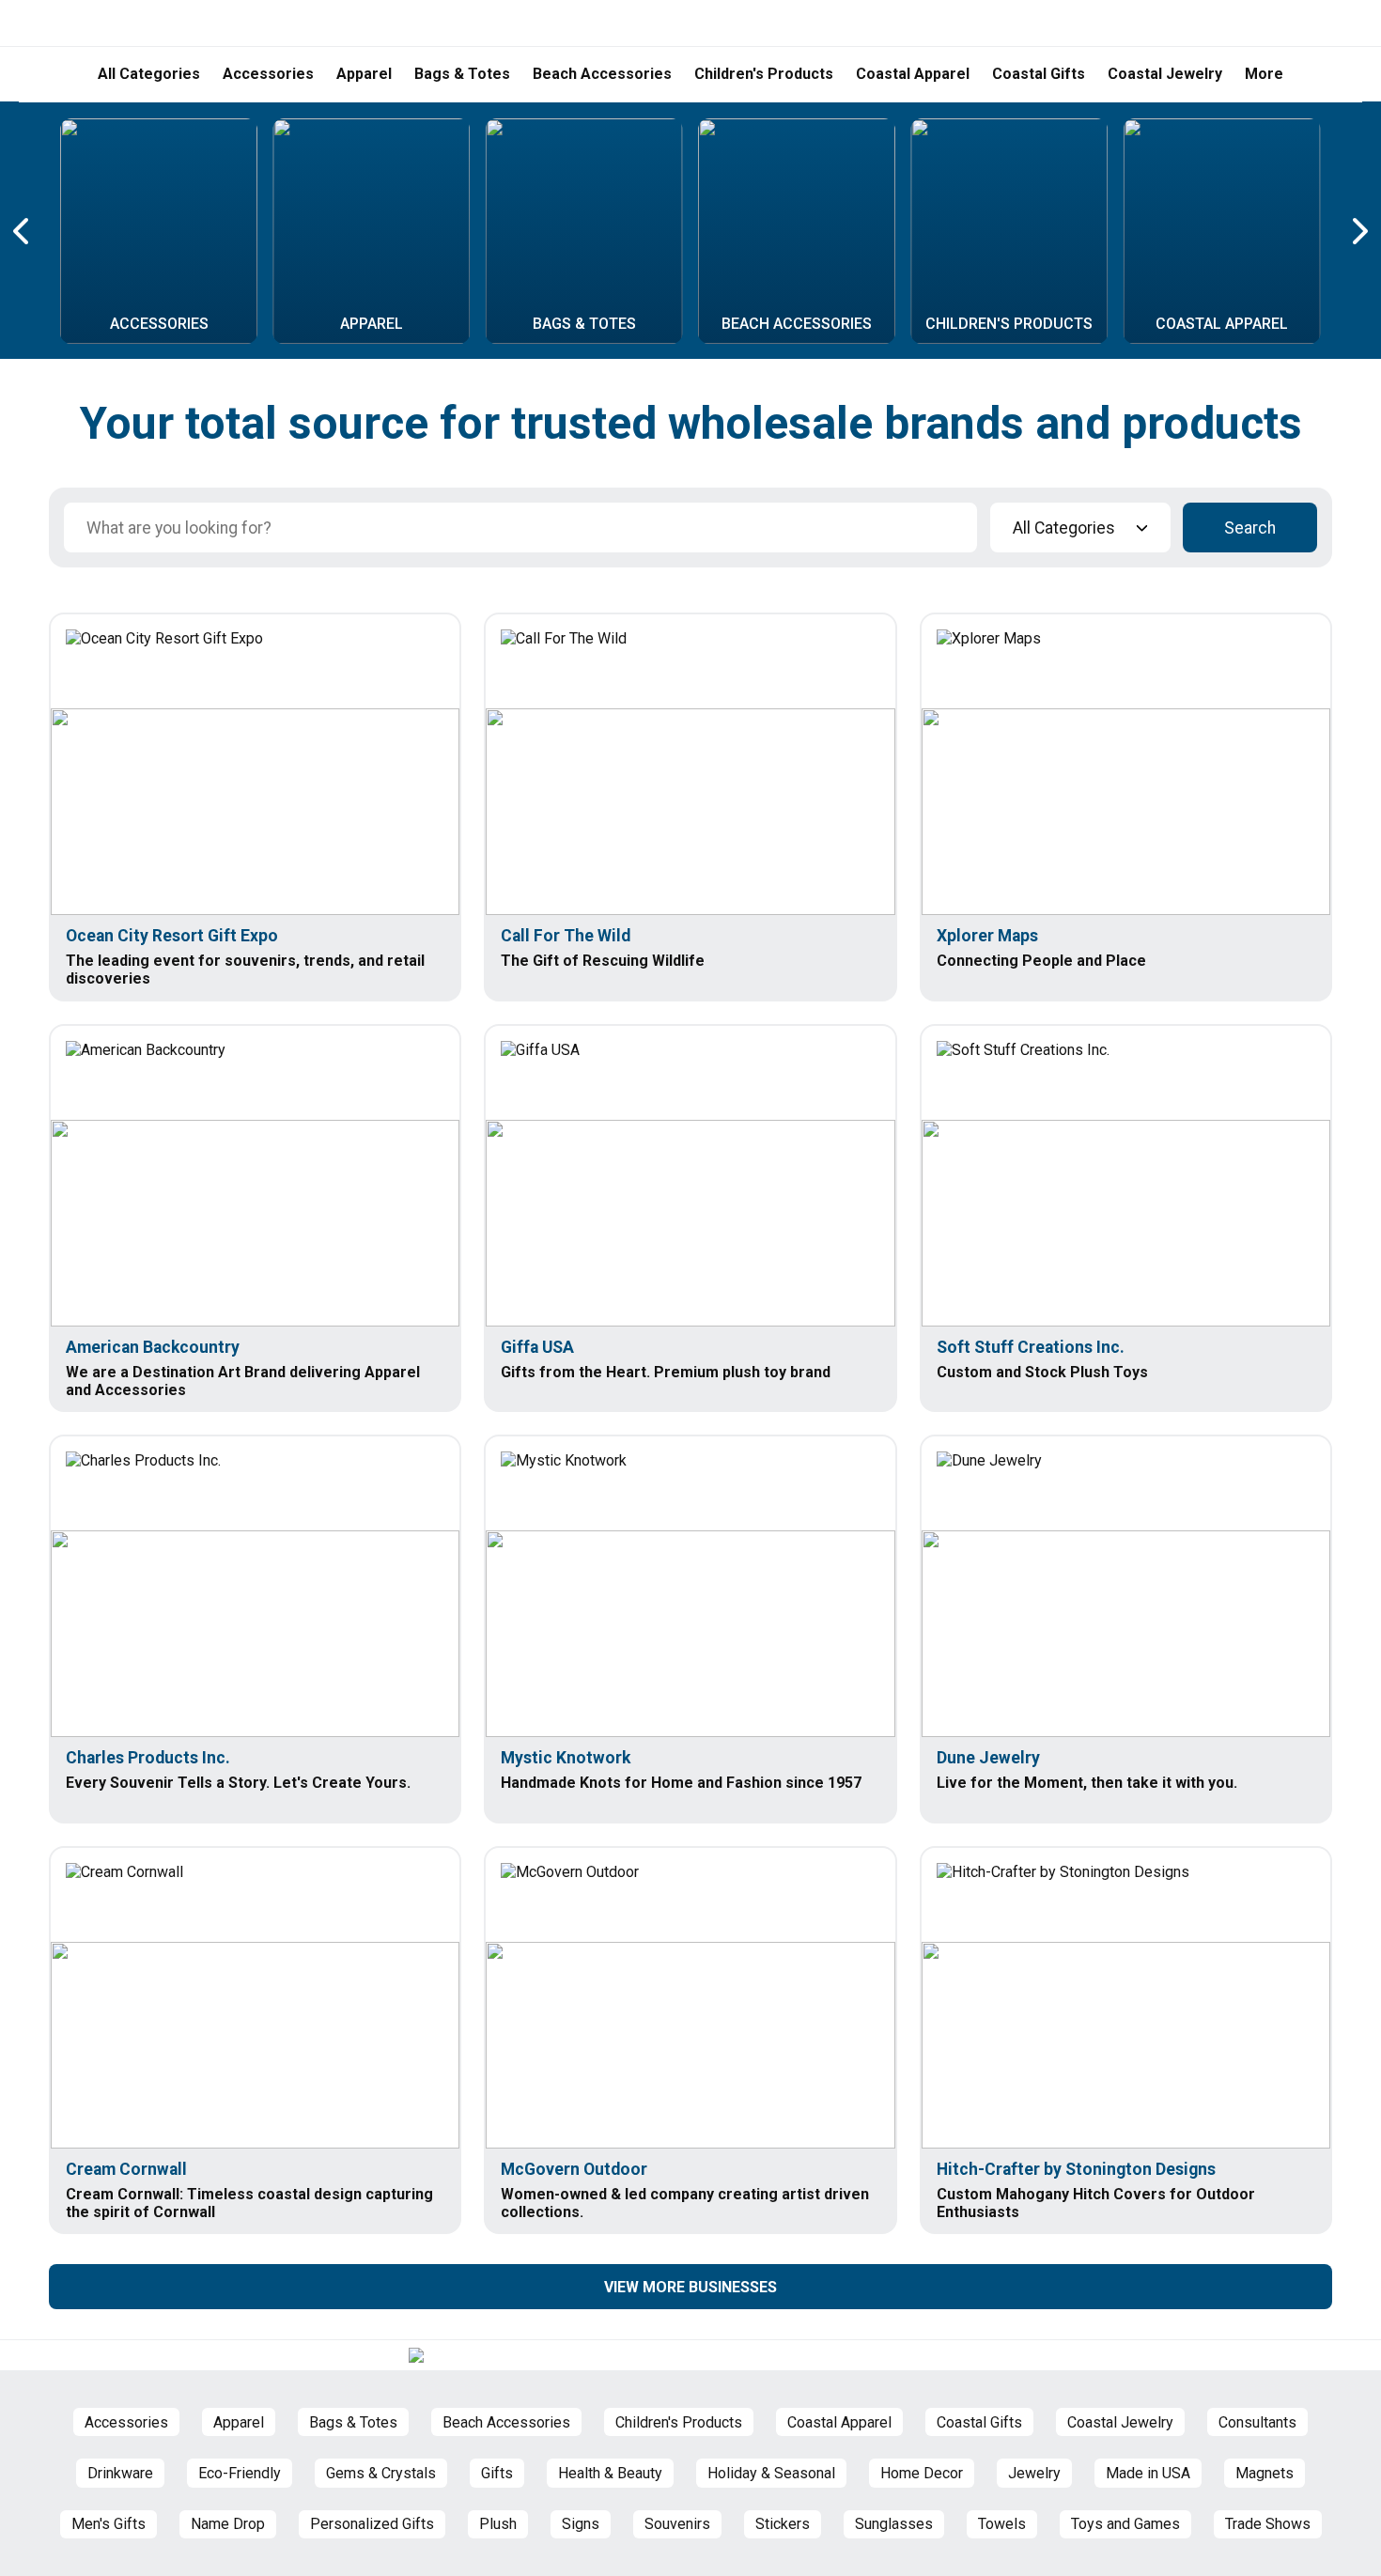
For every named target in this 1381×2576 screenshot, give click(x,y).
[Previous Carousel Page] (23, 231)
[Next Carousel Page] (1358, 231)
